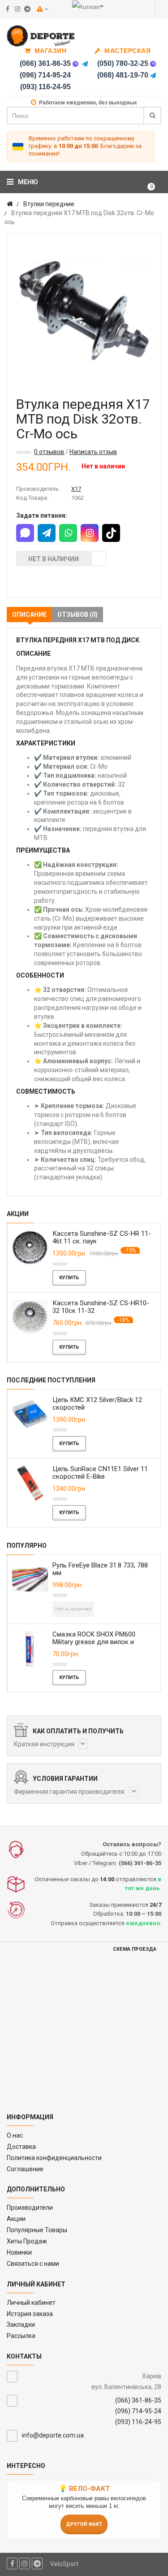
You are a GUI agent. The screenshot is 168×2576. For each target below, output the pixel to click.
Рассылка (21, 2336)
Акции (16, 2219)
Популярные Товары (37, 2230)
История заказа (30, 2314)
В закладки (99, 558)
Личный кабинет (31, 2303)
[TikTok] (111, 533)
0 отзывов (49, 452)
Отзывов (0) (78, 615)
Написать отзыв (93, 452)
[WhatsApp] (68, 533)
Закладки (21, 2325)
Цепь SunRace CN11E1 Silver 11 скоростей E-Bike (100, 1473)
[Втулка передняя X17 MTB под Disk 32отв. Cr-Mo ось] (84, 311)
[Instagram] (90, 533)
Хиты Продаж (27, 2241)
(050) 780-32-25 (123, 63)
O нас (15, 2135)
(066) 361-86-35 (45, 63)
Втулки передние (49, 204)
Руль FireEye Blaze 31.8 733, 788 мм (100, 1569)
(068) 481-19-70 (123, 75)
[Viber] (76, 64)
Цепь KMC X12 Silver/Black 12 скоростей (97, 1404)
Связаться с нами (33, 2264)
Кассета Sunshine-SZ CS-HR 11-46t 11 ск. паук (102, 1237)
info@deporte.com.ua (53, 2435)
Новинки (19, 2252)
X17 (76, 489)
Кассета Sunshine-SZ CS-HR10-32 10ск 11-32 (101, 1307)
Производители (30, 2208)
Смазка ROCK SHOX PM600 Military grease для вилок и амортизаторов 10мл (94, 1642)
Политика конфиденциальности (54, 2158)
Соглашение (25, 2169)
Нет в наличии (54, 559)
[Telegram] (85, 64)
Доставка (21, 2147)
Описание (29, 615)
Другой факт (84, 2524)
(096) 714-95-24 (45, 75)
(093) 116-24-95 (45, 87)
